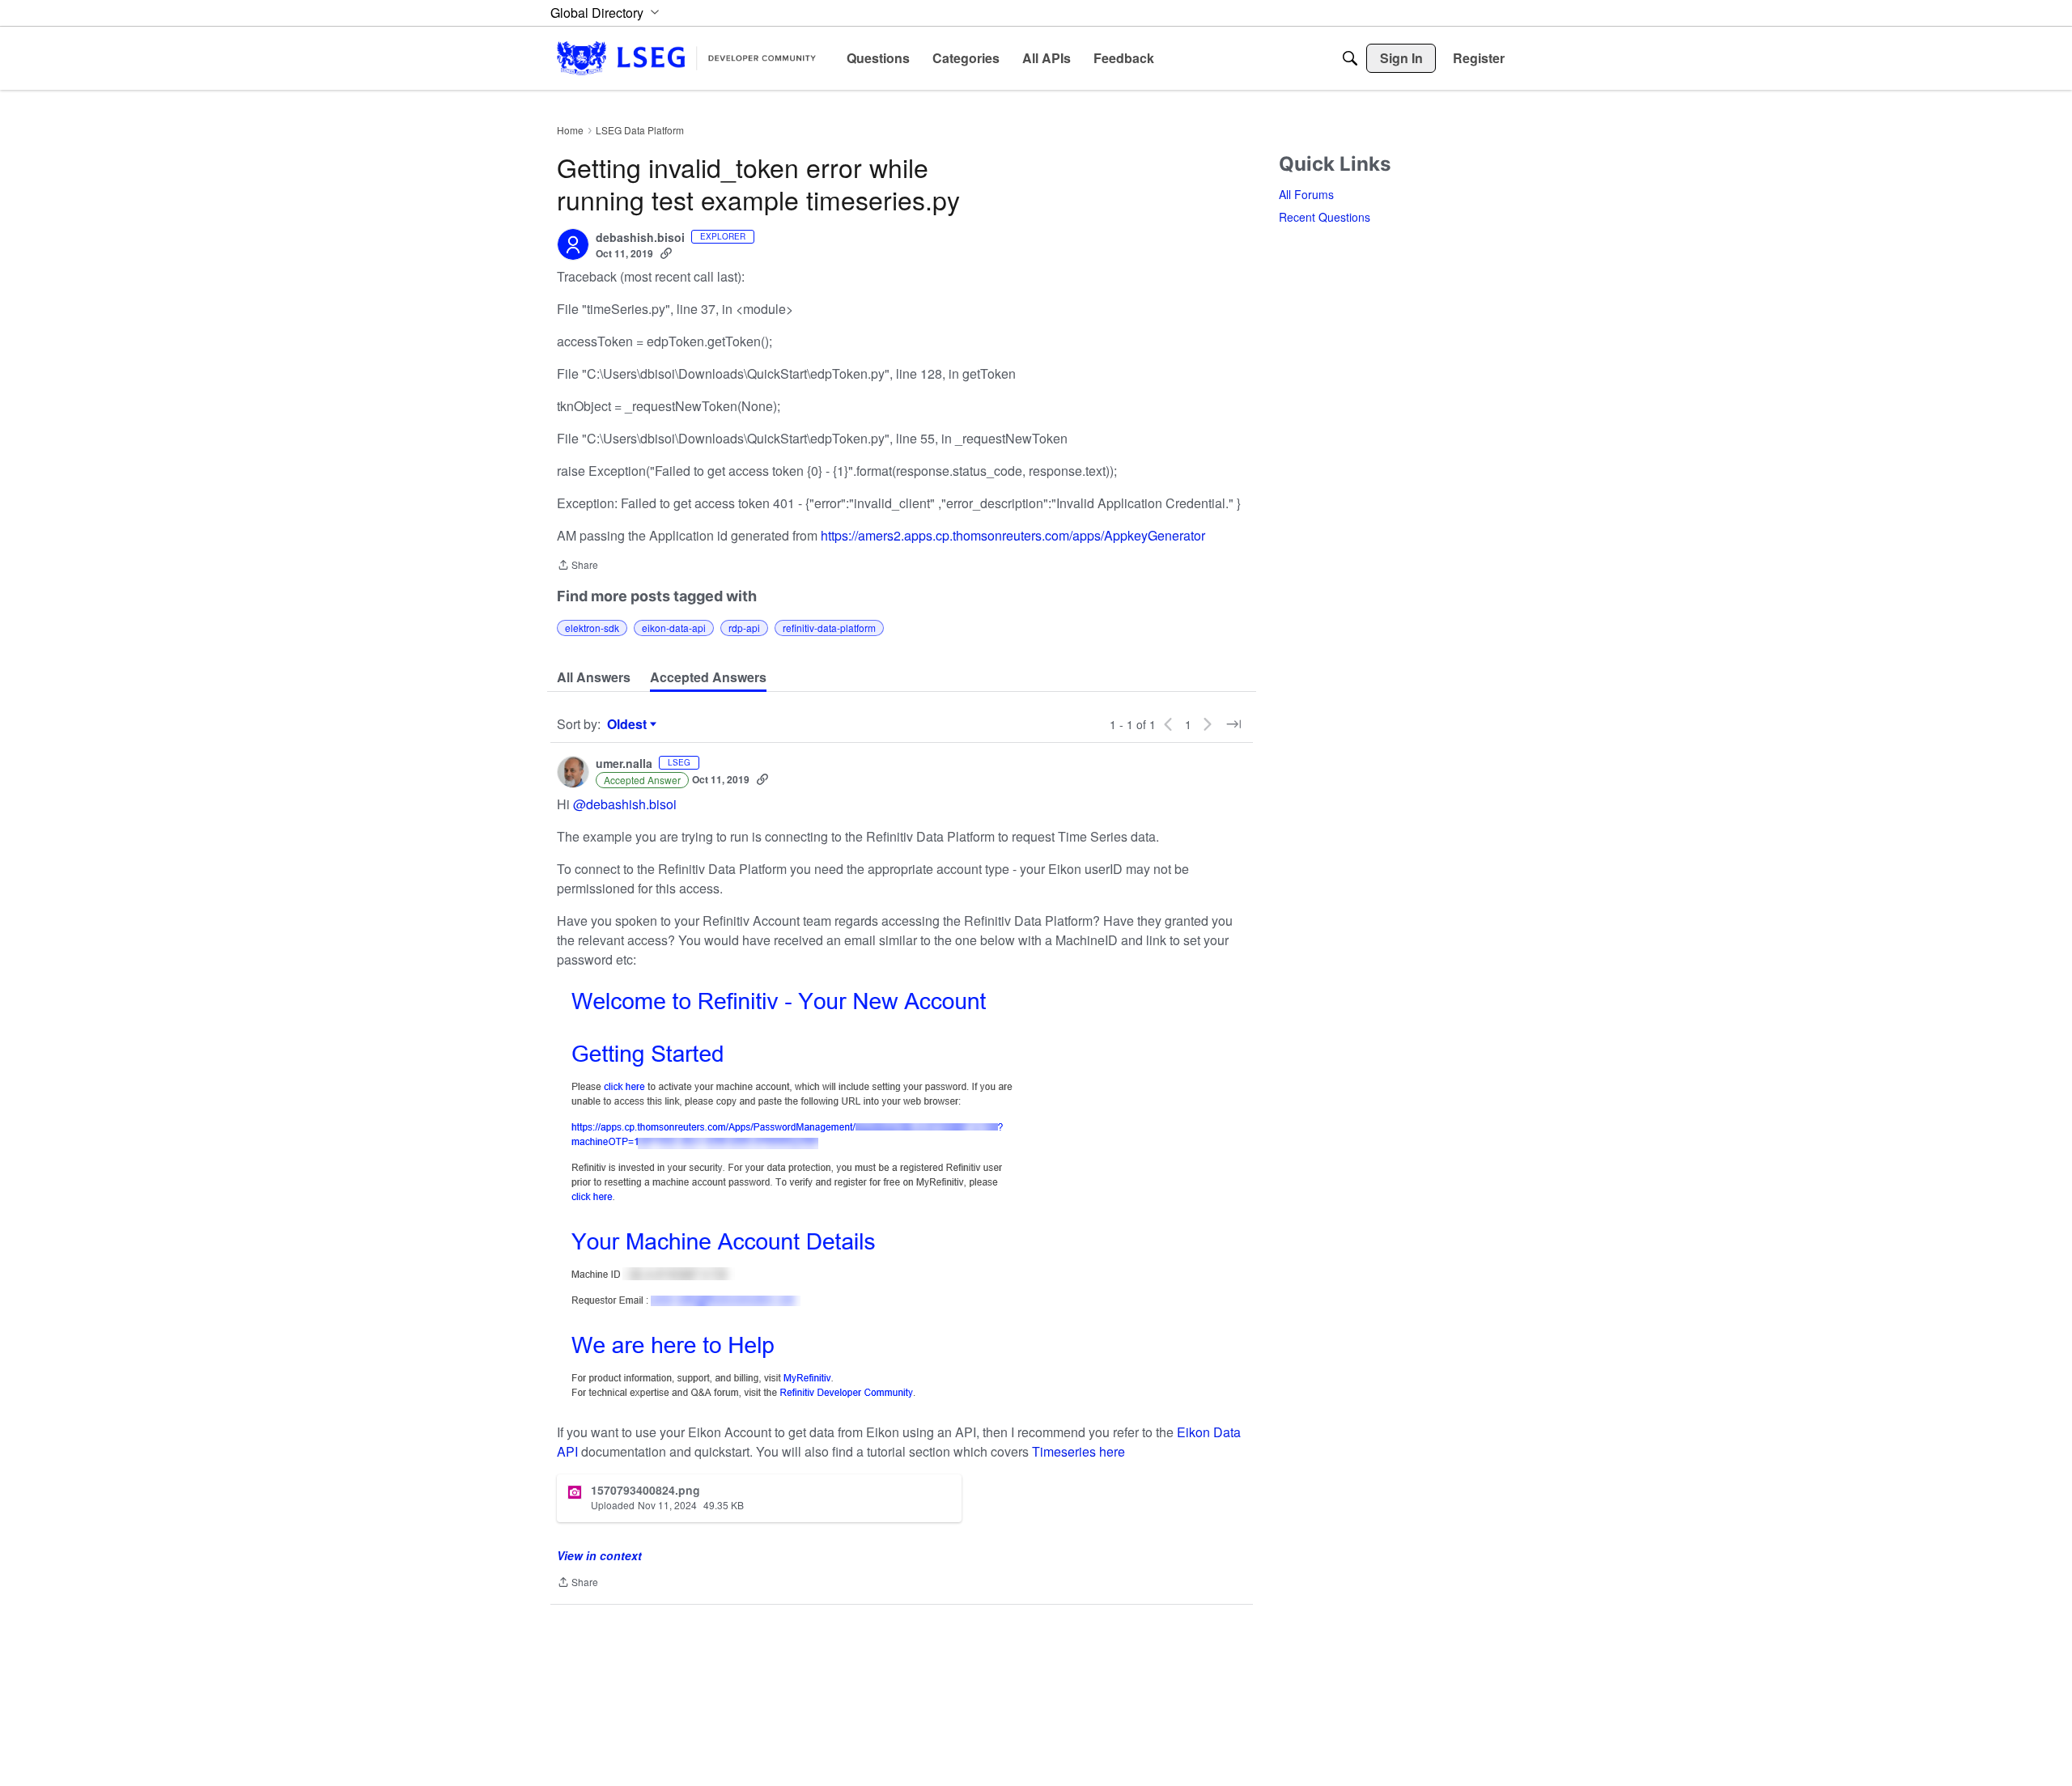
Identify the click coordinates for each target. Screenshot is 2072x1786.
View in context (599, 1555)
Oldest (629, 724)
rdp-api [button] (744, 628)
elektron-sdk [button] (592, 628)
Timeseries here (1078, 1451)
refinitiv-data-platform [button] (829, 628)
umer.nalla (624, 764)
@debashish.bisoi (625, 804)
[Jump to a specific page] (1233, 724)
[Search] (1350, 58)
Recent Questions (1325, 217)
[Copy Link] (666, 253)
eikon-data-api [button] (674, 628)
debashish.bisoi (640, 238)
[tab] (594, 677)
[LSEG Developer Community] (686, 58)
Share (577, 566)
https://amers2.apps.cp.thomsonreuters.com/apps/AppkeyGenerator (1013, 535)
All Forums (1306, 194)
